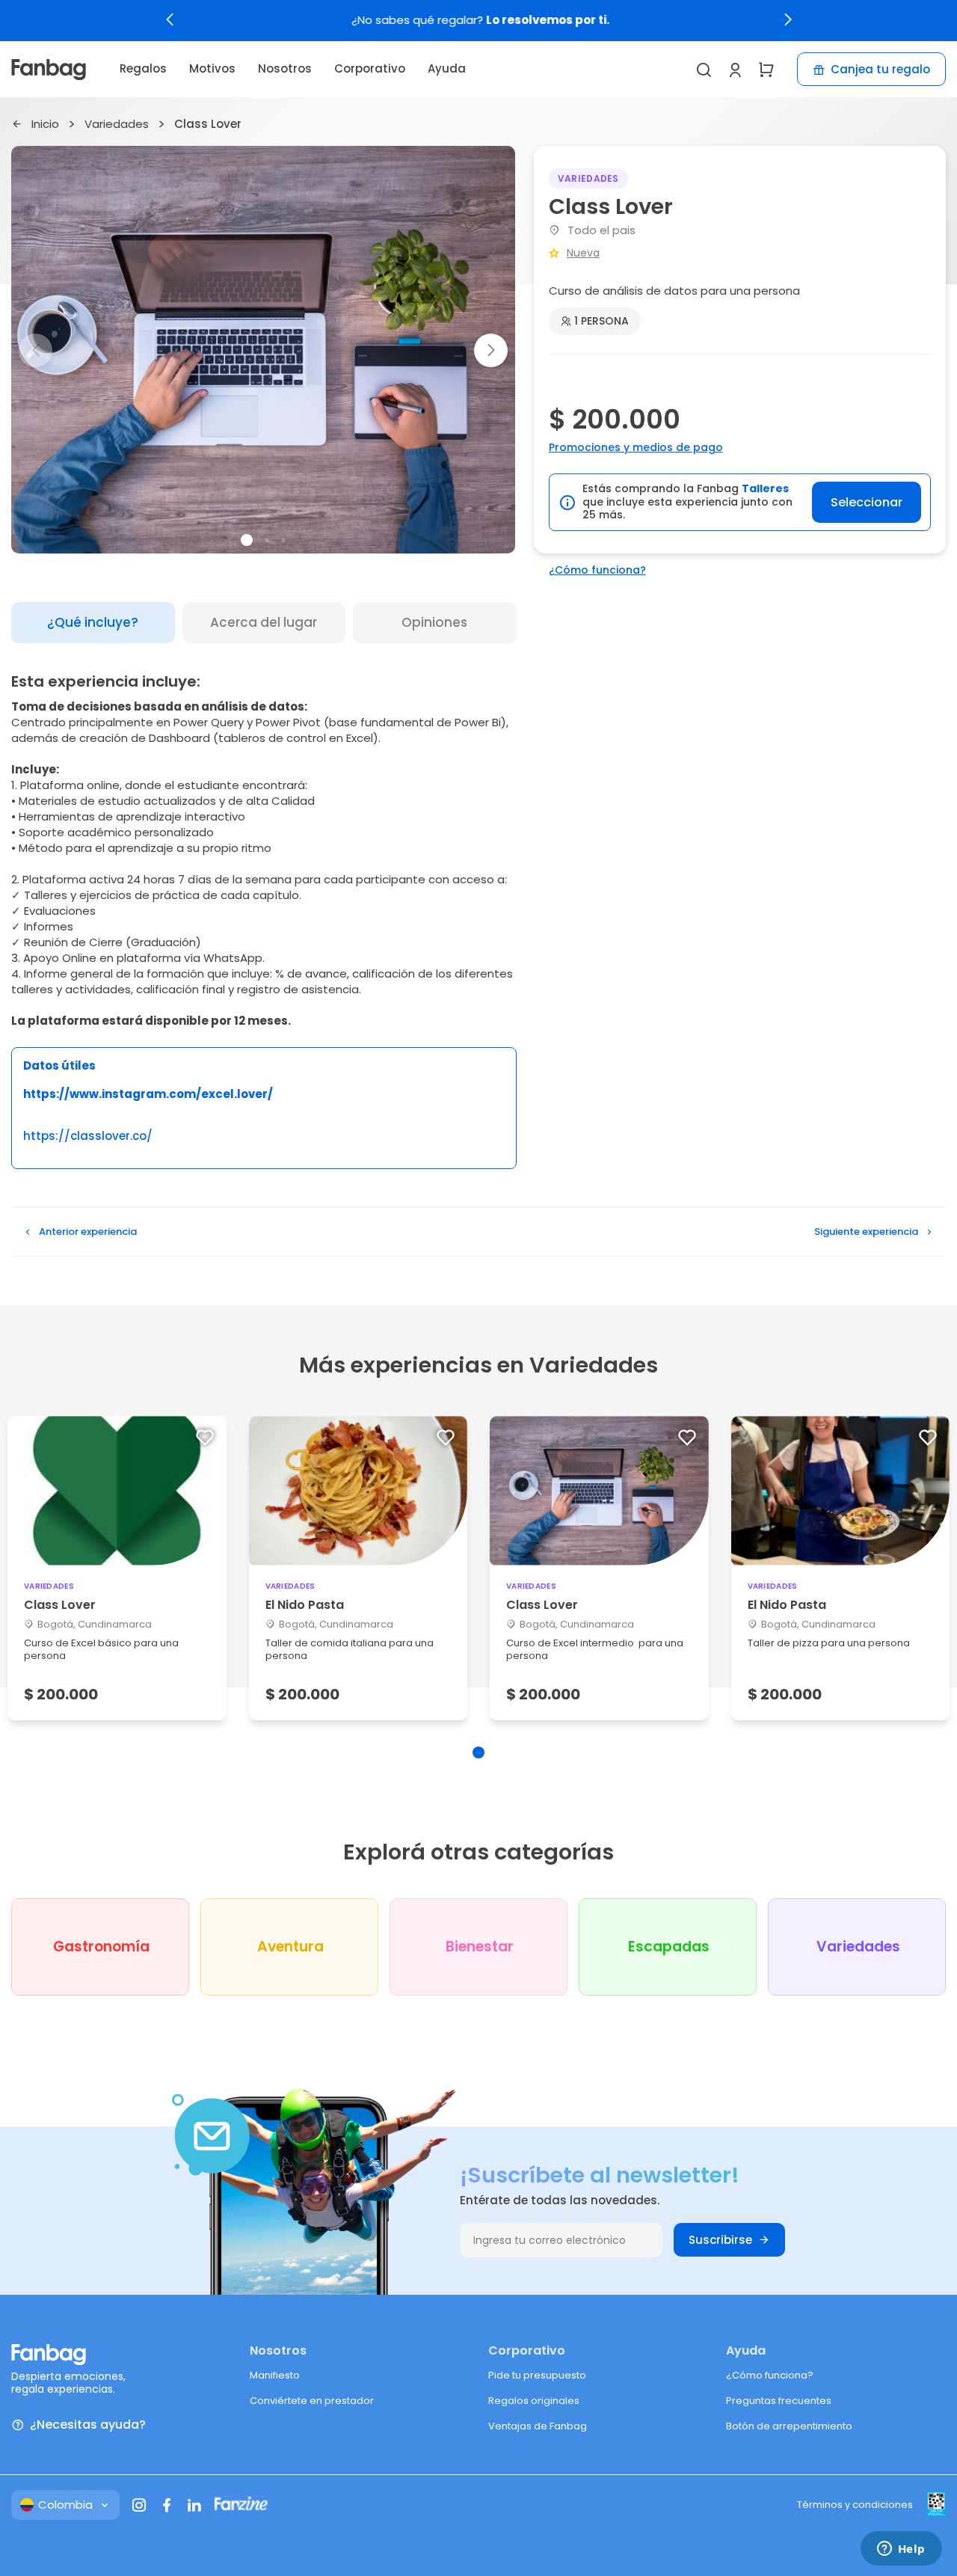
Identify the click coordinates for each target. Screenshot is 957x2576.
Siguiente (866, 1232)
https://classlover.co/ (88, 1137)
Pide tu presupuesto (537, 2375)
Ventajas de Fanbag (538, 2426)
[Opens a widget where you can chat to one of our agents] (901, 2550)
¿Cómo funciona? (597, 570)
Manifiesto (275, 2375)
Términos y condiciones (855, 2505)
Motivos (212, 68)
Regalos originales (534, 2401)
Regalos (143, 68)
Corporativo (370, 68)
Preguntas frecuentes (779, 2401)
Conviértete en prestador (312, 2401)
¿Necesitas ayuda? (88, 2425)
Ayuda (447, 68)
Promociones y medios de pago (636, 447)
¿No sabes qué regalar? (479, 21)
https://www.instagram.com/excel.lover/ (148, 1094)
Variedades (117, 125)
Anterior (88, 1232)
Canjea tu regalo (880, 69)
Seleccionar (867, 502)
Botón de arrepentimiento (789, 2426)
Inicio (45, 125)
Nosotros (285, 68)
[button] (170, 19)
